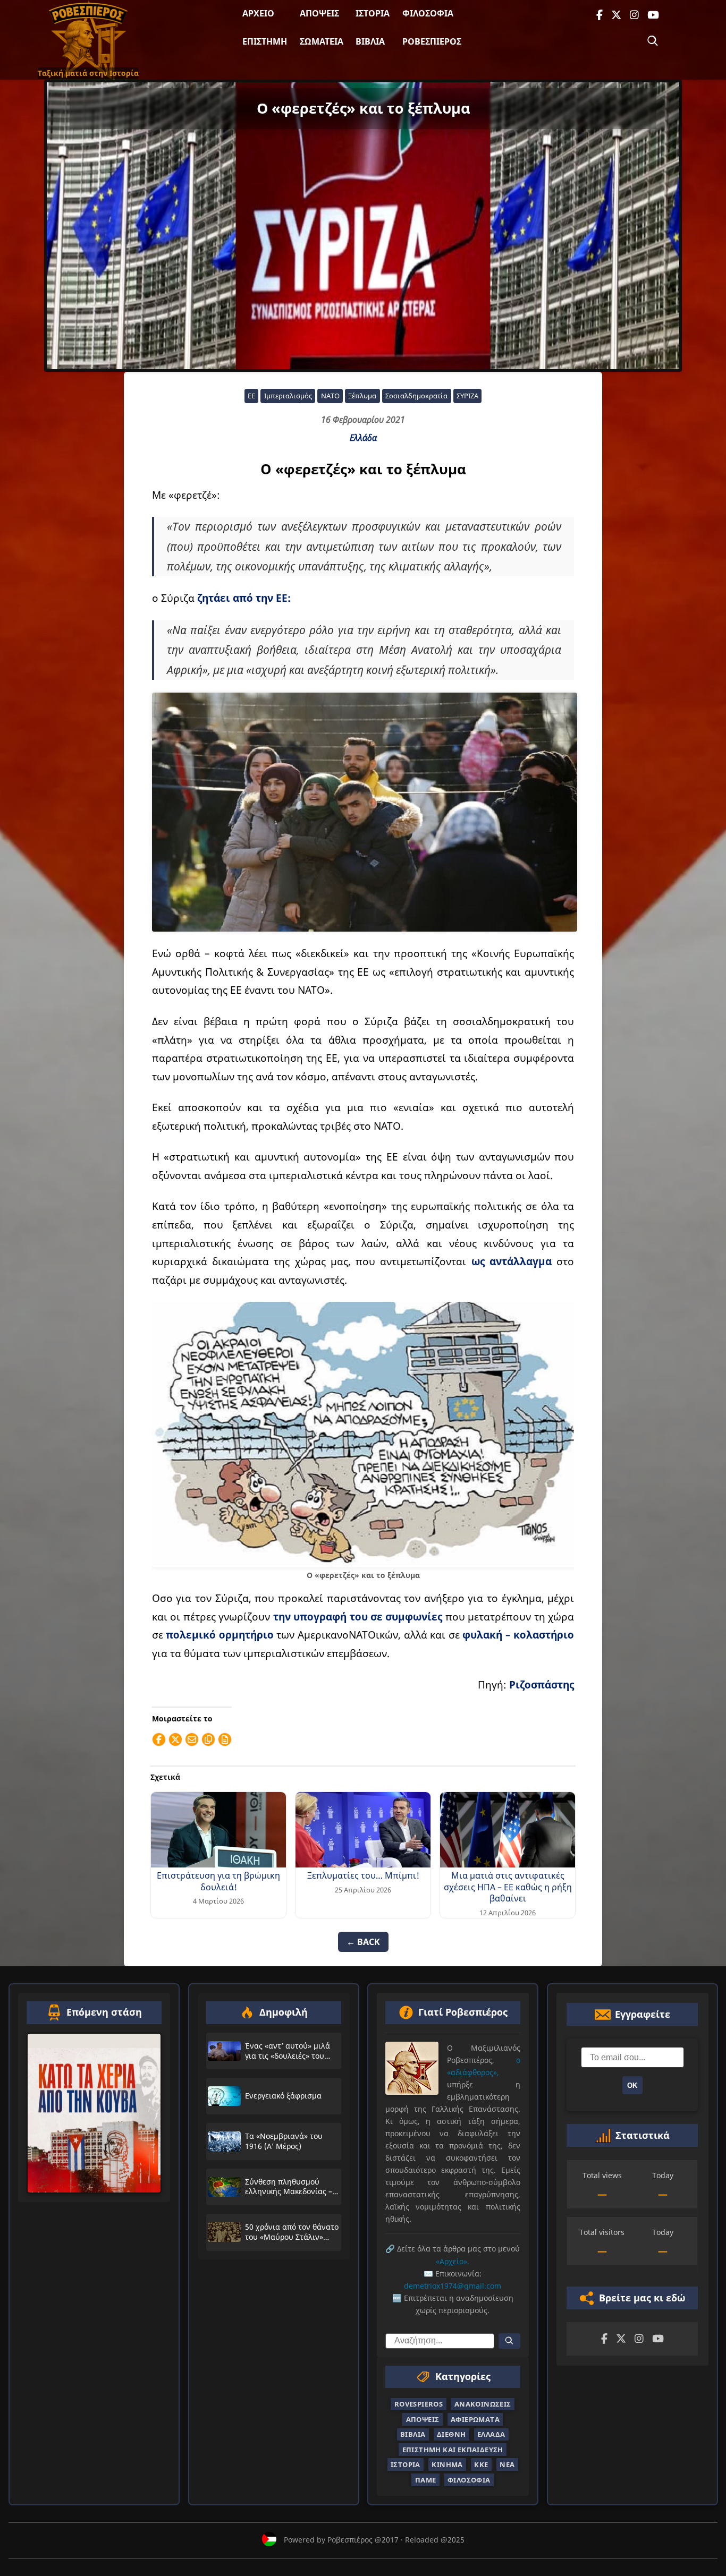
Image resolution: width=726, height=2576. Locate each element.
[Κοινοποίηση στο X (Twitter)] (175, 1739)
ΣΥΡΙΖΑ (467, 396)
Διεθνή (451, 2434)
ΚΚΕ (481, 2464)
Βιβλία (370, 41)
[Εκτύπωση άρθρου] (225, 1739)
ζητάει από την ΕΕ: (244, 598)
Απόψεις (319, 13)
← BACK (363, 1942)
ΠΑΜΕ (426, 2479)
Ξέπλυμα (362, 396)
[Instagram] (634, 15)
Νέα (507, 2464)
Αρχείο (258, 13)
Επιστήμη (265, 41)
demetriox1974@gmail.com (453, 2286)
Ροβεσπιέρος (432, 41)
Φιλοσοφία (428, 13)
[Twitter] (616, 15)
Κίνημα (447, 2464)
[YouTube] (653, 15)
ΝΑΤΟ (330, 396)
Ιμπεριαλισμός (288, 396)
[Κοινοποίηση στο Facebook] (159, 1739)
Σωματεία (322, 41)
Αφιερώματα (475, 2419)
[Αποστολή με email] (192, 1739)
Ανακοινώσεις (483, 2404)
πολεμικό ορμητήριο (220, 1635)
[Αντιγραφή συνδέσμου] (208, 1739)
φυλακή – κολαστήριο (517, 1635)
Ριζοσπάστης (542, 1684)
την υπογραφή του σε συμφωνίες (356, 1617)
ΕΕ (251, 396)
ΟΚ (632, 2085)
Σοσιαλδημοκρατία (416, 396)
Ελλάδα (363, 438)
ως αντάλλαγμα (512, 1261)
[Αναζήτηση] (653, 41)
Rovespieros (419, 2404)
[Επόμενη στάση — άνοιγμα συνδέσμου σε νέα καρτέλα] (94, 2113)
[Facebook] (600, 15)
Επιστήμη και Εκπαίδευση (453, 2450)
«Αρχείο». (453, 2261)
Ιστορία (373, 13)
